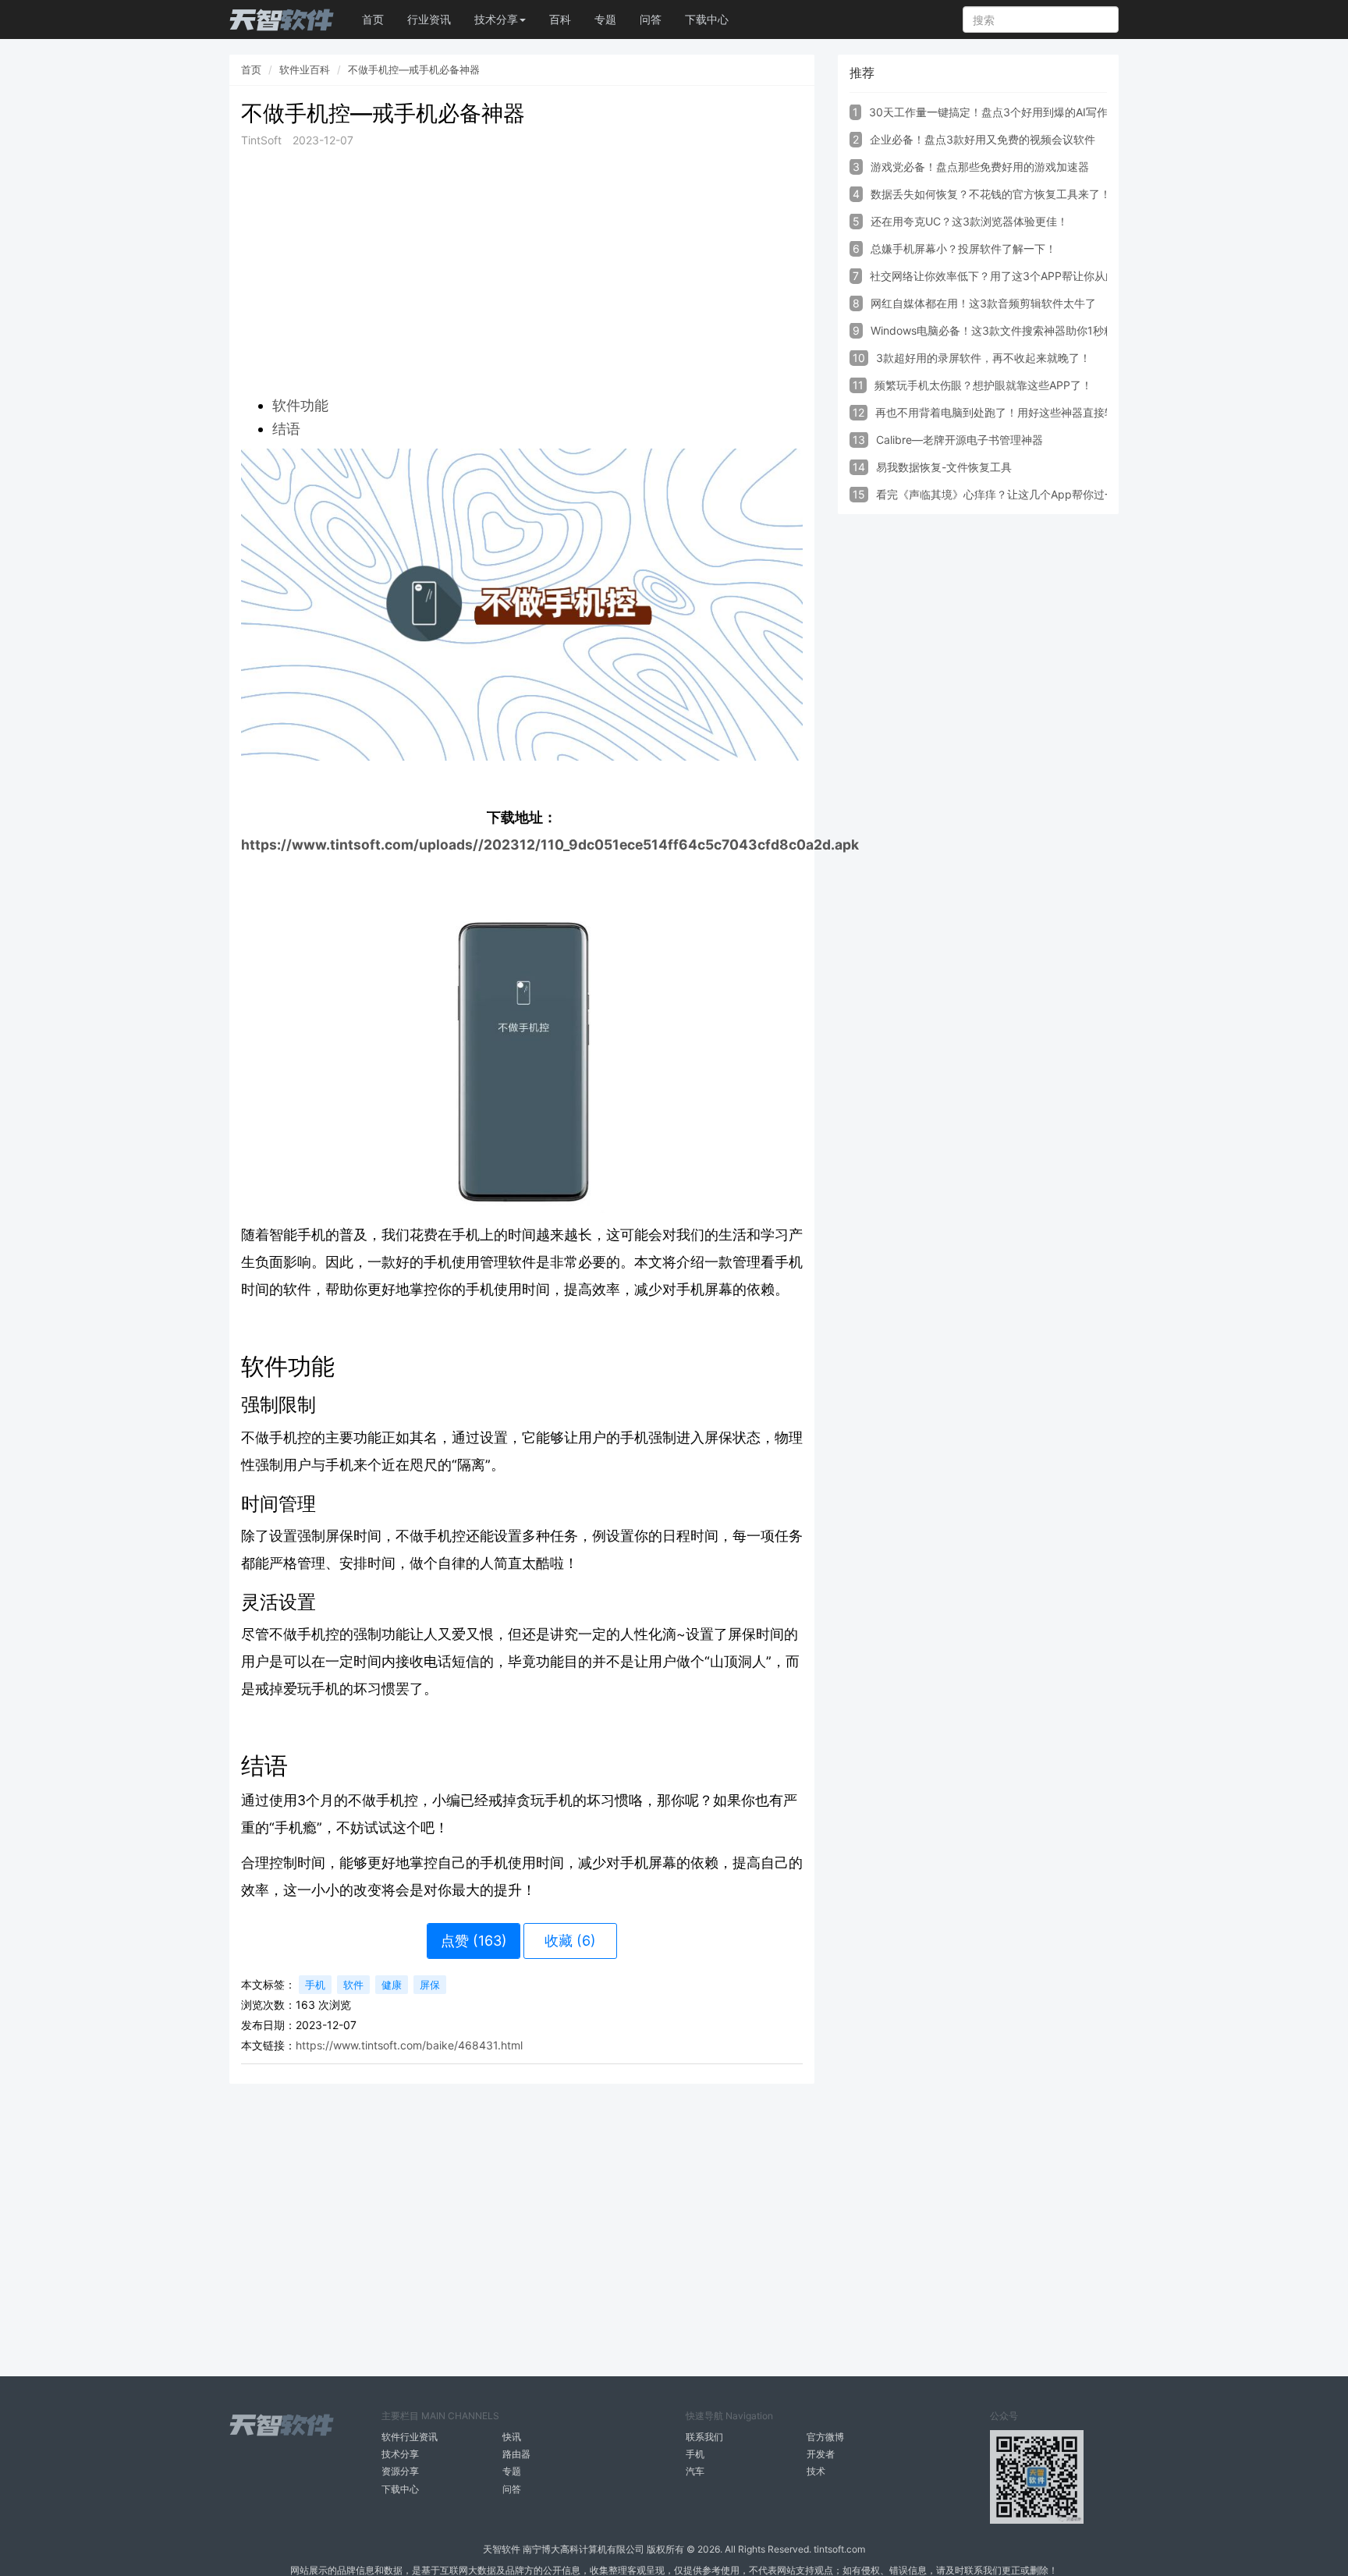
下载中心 (707, 19)
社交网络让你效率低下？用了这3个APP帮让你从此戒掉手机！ (1020, 276)
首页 (373, 19)
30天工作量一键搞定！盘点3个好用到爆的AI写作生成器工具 (1016, 112)
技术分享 (400, 2454)
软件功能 (300, 405)
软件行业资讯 (410, 2437)
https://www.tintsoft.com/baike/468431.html (409, 2045)
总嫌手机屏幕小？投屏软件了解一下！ (963, 248)
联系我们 (704, 2437)
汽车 (695, 2471)
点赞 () (474, 1941)
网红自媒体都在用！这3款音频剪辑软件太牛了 (983, 303)
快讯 (512, 2437)
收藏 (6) (570, 1941)
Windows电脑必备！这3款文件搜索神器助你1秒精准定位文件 (1020, 330)
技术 (816, 2471)
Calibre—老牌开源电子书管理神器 (960, 440)
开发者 (821, 2454)
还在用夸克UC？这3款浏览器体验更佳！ (969, 221)
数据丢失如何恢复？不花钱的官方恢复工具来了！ (991, 194)
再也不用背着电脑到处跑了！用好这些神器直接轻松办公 (1012, 412)
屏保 (430, 1985)
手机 (315, 1985)
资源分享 (400, 2471)
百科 (560, 19)
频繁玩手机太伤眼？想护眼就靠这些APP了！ (983, 385)
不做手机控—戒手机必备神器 (414, 69)
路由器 (516, 2454)
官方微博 (825, 2437)
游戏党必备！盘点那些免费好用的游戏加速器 (980, 167)
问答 (651, 19)
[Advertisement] (522, 271)
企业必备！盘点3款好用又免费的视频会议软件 (983, 139)
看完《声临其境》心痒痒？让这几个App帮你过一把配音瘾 (1018, 494)
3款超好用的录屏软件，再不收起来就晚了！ (983, 358)
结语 (286, 429)
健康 (392, 1985)
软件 (353, 1985)
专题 (605, 19)
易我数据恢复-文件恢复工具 (944, 467)
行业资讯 (429, 19)
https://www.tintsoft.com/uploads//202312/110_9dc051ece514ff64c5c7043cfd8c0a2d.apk (550, 844)
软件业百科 (305, 69)
